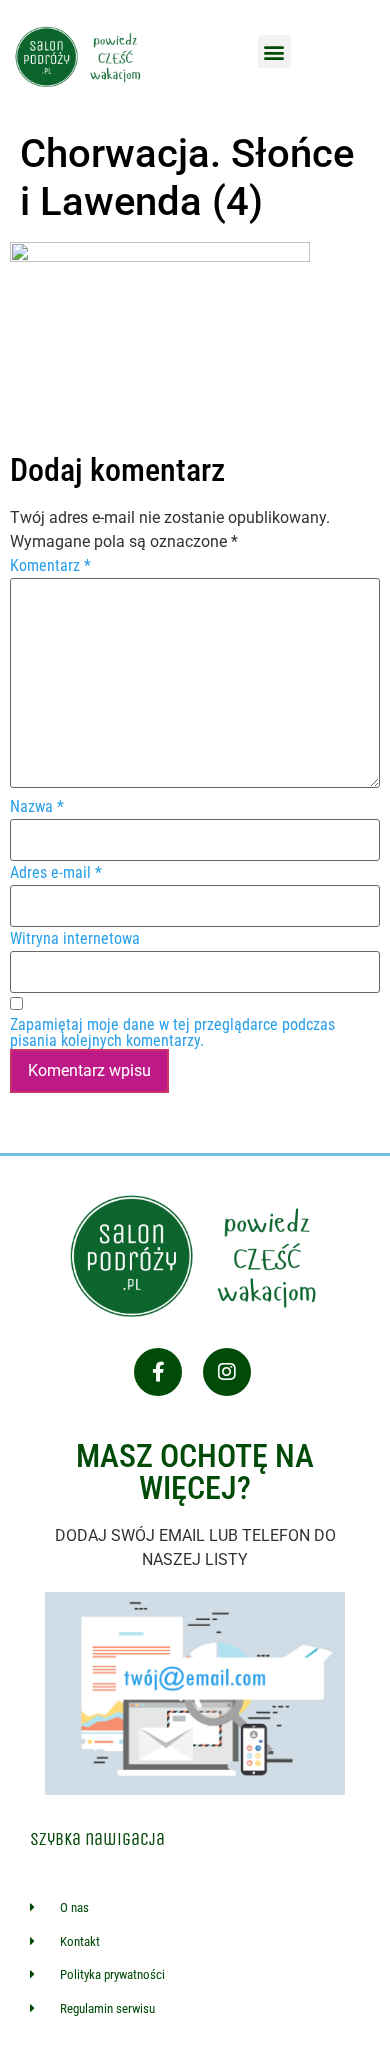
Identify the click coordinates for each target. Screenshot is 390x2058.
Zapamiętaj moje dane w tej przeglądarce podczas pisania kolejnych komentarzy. (172, 1033)
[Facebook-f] (158, 1372)
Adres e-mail (56, 873)
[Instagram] (227, 1372)
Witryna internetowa (75, 939)
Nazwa (37, 807)
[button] (274, 51)
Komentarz (50, 566)
